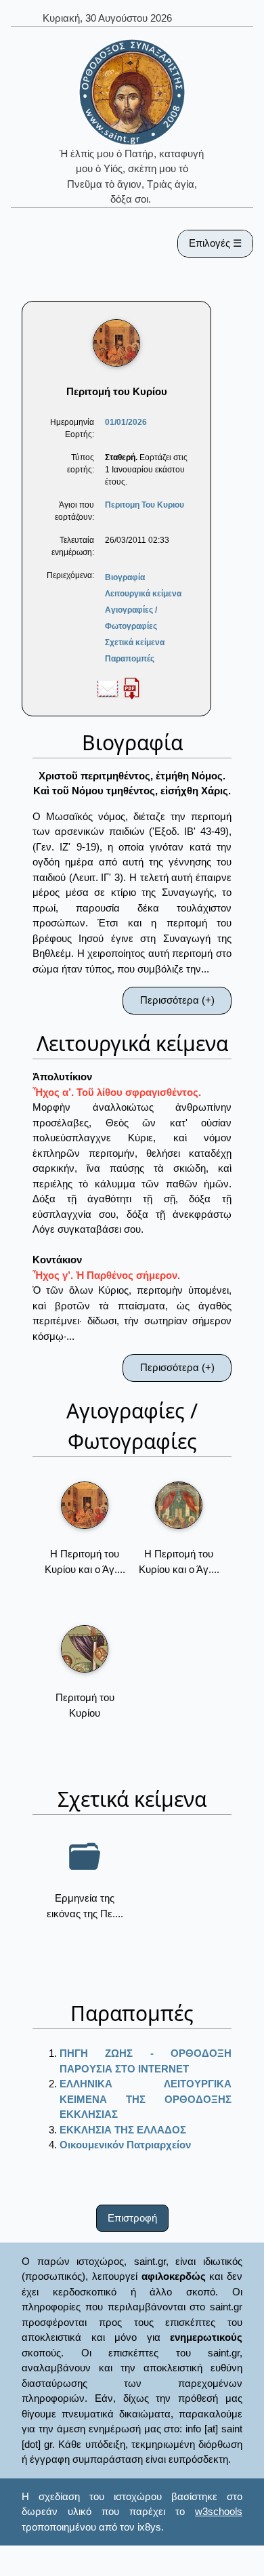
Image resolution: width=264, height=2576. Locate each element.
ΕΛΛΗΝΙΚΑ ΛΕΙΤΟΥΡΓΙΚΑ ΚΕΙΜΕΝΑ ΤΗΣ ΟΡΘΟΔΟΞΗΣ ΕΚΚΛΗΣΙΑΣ (146, 2099)
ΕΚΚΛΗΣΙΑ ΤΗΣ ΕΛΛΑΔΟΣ (123, 2130)
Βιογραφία (125, 577)
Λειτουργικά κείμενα (143, 594)
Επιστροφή (132, 2218)
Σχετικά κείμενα (135, 642)
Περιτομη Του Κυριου (145, 505)
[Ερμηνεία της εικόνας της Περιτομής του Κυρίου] (85, 1856)
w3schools (219, 2511)
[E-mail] (108, 688)
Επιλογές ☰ (215, 243)
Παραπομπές (130, 659)
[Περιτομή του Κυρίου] (85, 1649)
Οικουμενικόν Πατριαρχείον (125, 2145)
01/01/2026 (126, 422)
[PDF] (131, 688)
